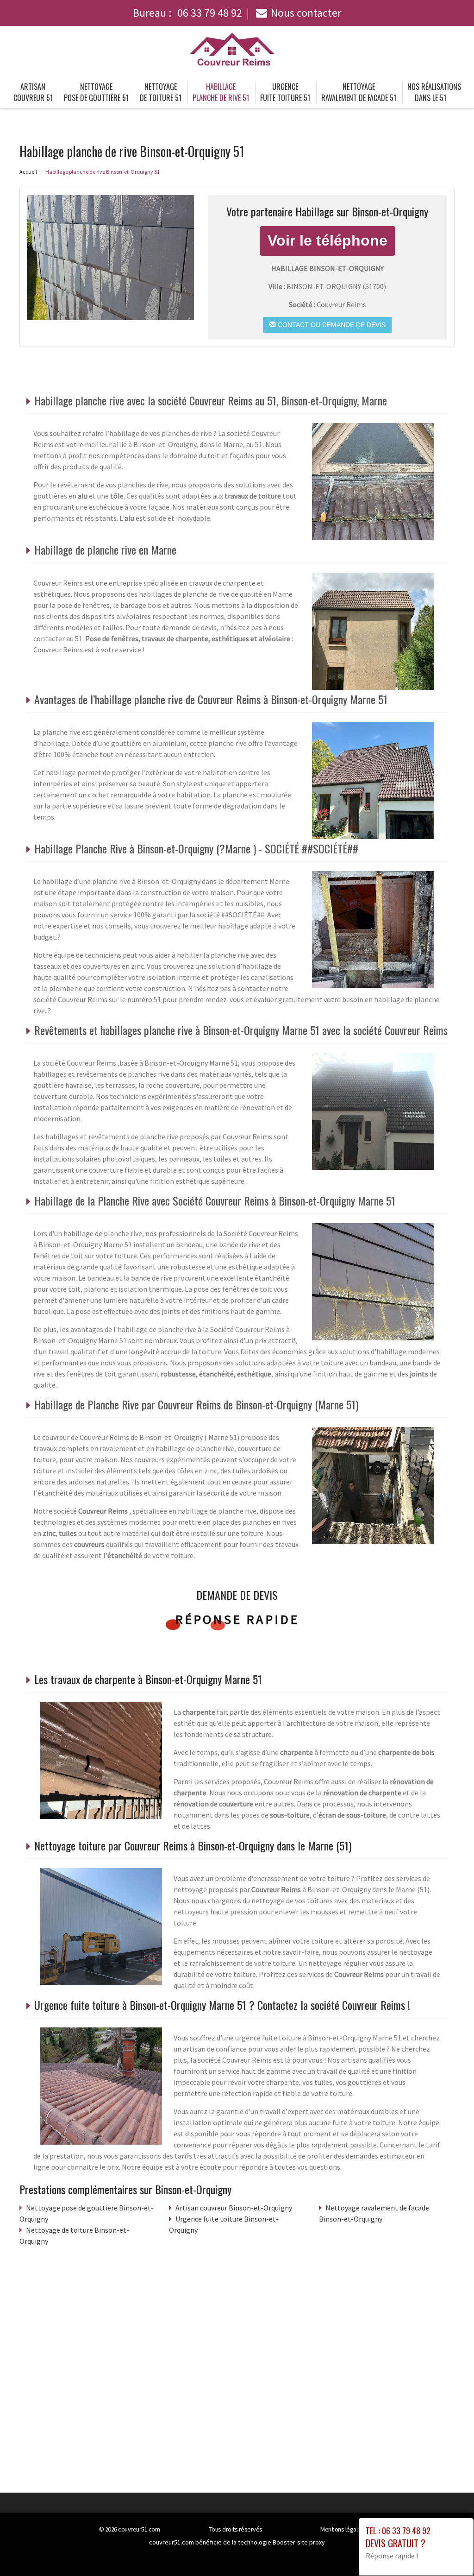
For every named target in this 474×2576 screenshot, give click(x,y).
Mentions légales (342, 2529)
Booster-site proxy (299, 2542)
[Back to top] (449, 2551)
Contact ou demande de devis (331, 325)
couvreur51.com (139, 2529)
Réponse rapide (237, 1619)
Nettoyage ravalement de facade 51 (359, 92)
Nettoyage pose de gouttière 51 (96, 92)
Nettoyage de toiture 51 (161, 92)
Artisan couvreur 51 (33, 92)
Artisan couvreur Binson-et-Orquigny (234, 2208)
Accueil (28, 172)
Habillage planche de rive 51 (221, 92)
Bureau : (187, 13)
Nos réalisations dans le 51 (434, 92)
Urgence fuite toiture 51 (285, 92)
